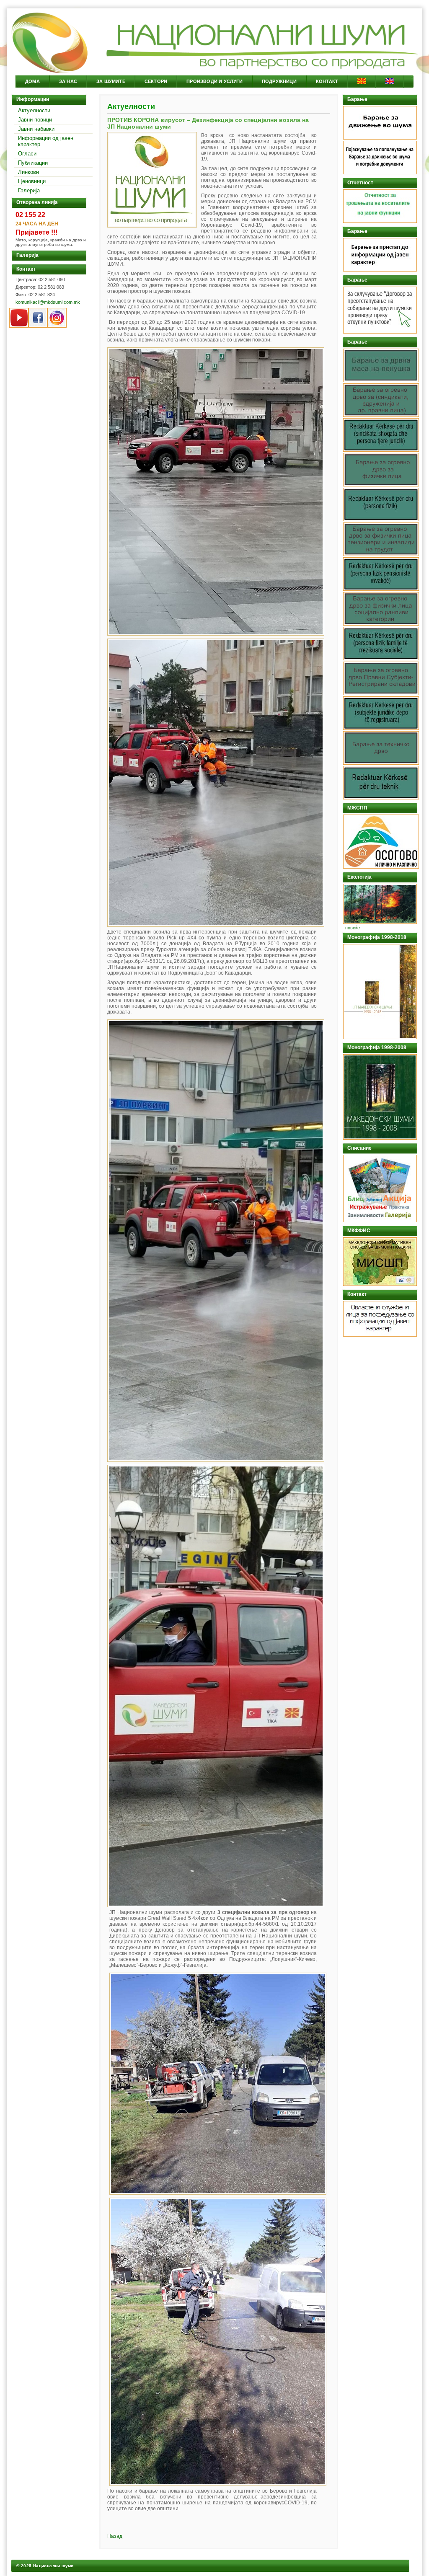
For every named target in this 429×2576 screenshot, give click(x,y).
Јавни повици (35, 120)
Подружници (279, 81)
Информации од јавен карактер (46, 141)
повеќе (353, 928)
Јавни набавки (36, 129)
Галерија (29, 190)
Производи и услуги (214, 81)
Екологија (359, 877)
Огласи (27, 154)
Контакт (327, 81)
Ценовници (32, 181)
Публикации (33, 163)
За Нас (68, 81)
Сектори (156, 81)
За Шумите (111, 81)
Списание (359, 1148)
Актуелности (34, 110)
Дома (32, 81)
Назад (115, 2536)
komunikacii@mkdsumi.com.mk (48, 302)
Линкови (28, 172)
